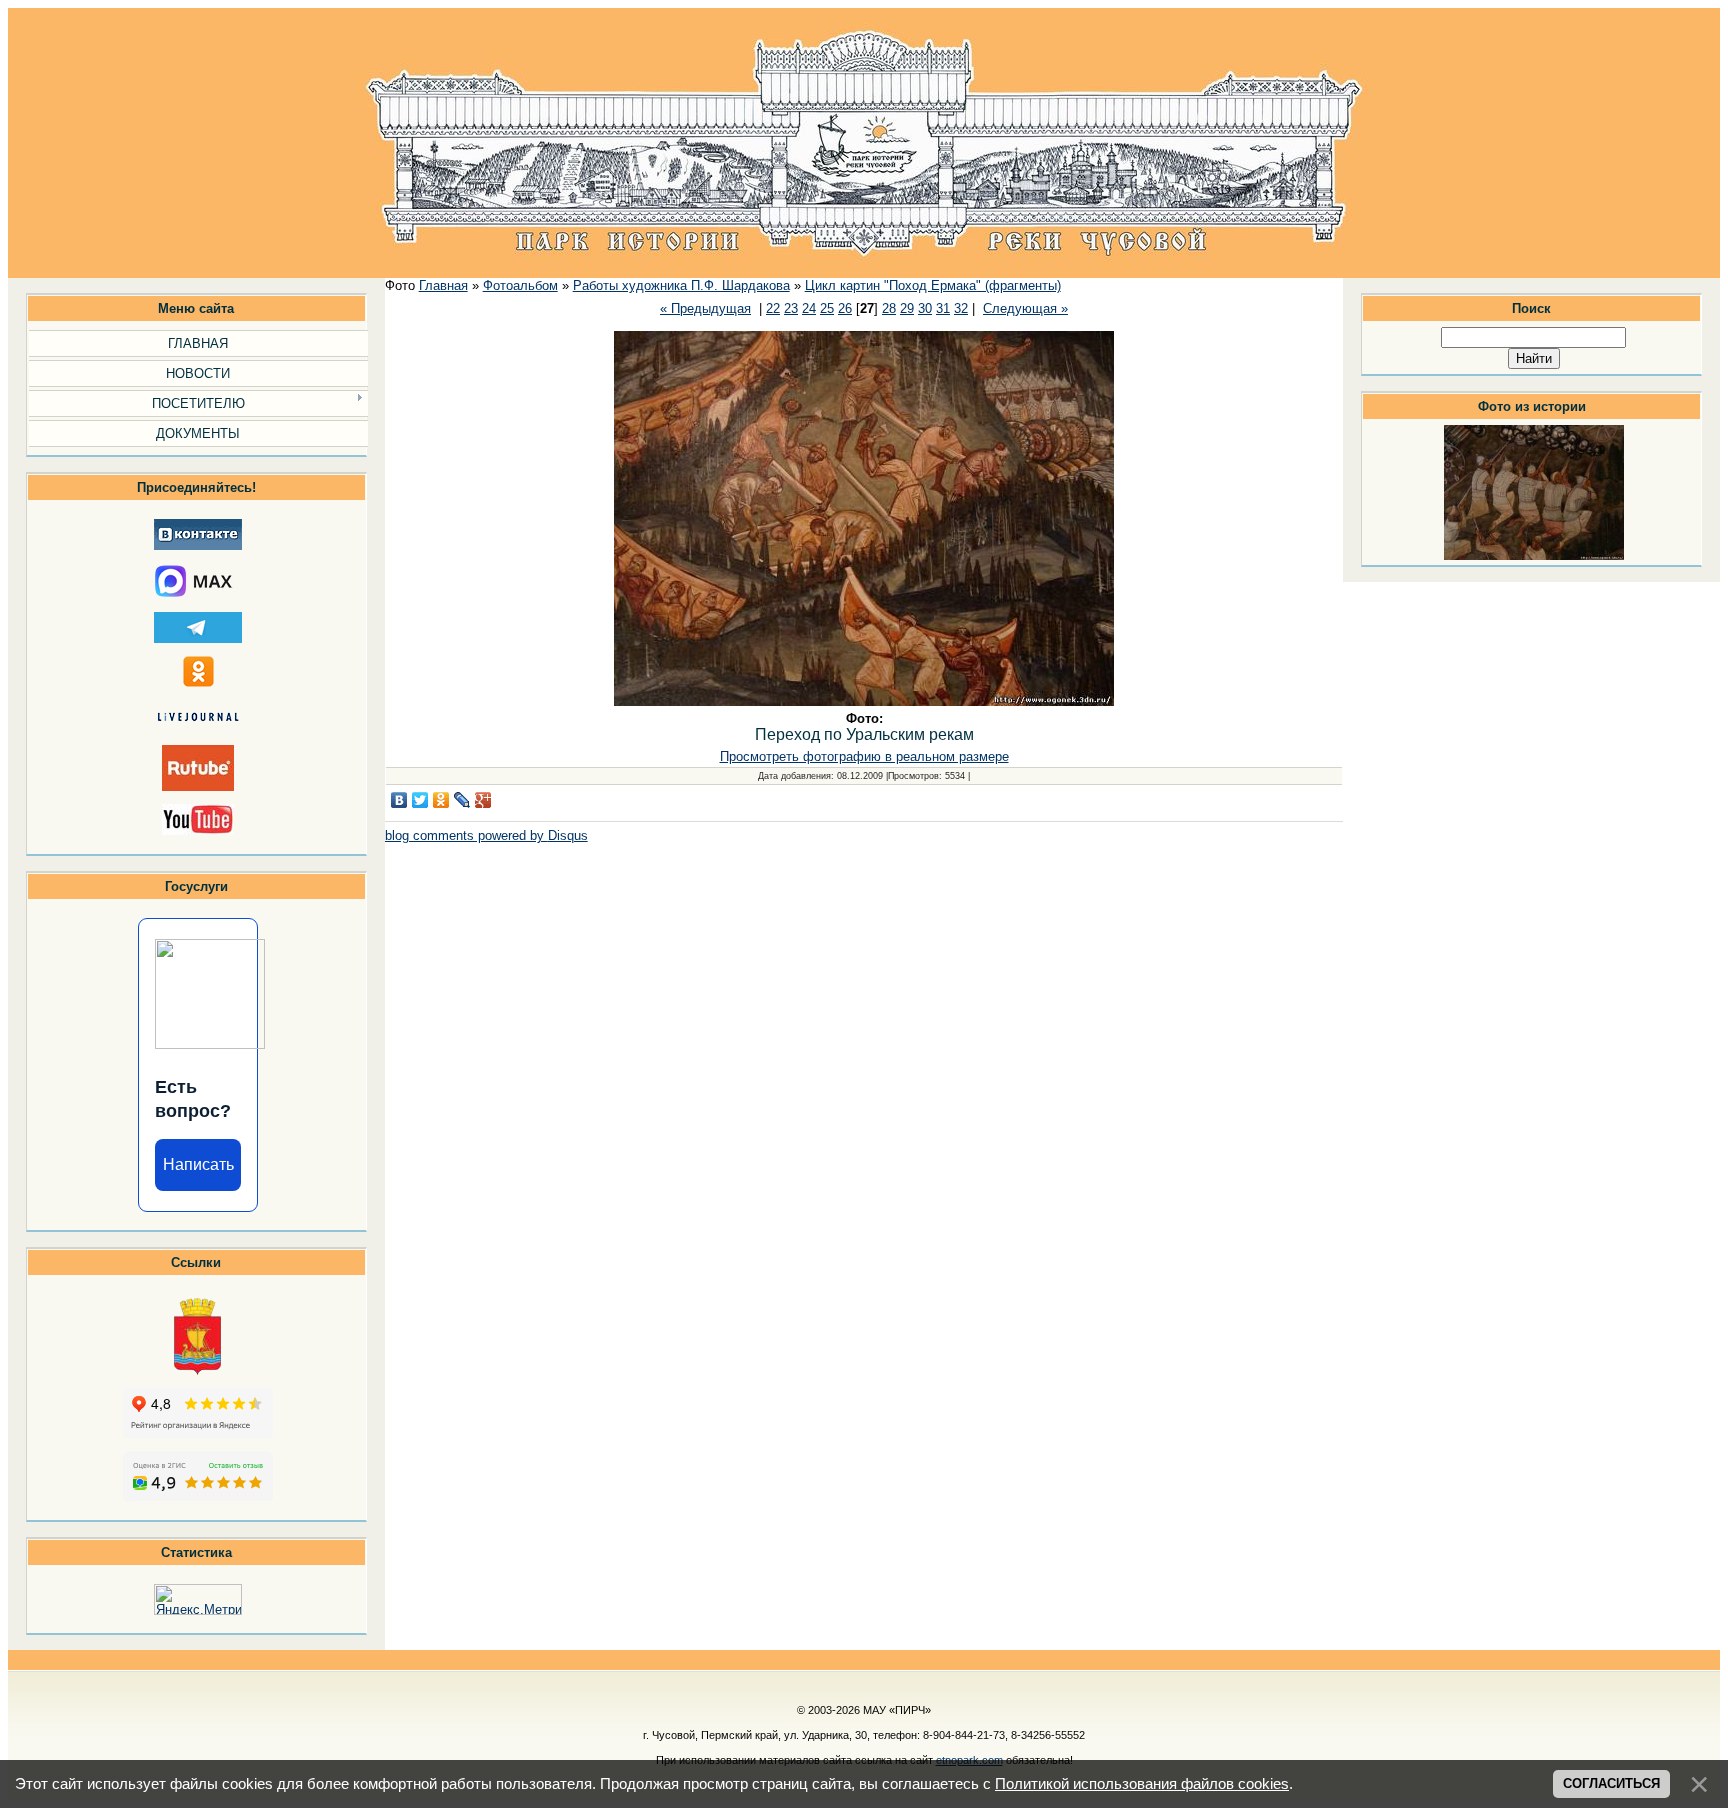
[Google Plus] (483, 800)
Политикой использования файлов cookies (1142, 1784)
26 (845, 308)
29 (907, 308)
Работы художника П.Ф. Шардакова (681, 285)
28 (889, 308)
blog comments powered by (486, 835)
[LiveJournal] (462, 800)
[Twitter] (420, 800)
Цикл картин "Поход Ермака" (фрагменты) (933, 285)
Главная (443, 285)
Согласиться (1611, 1783)
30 (925, 308)
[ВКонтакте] (399, 800)
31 (943, 308)
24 (809, 308)
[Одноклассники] (441, 800)
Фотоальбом (520, 285)
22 (773, 308)
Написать (198, 1164)
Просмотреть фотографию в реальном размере (864, 756)
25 (827, 308)
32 (961, 308)
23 (791, 308)
